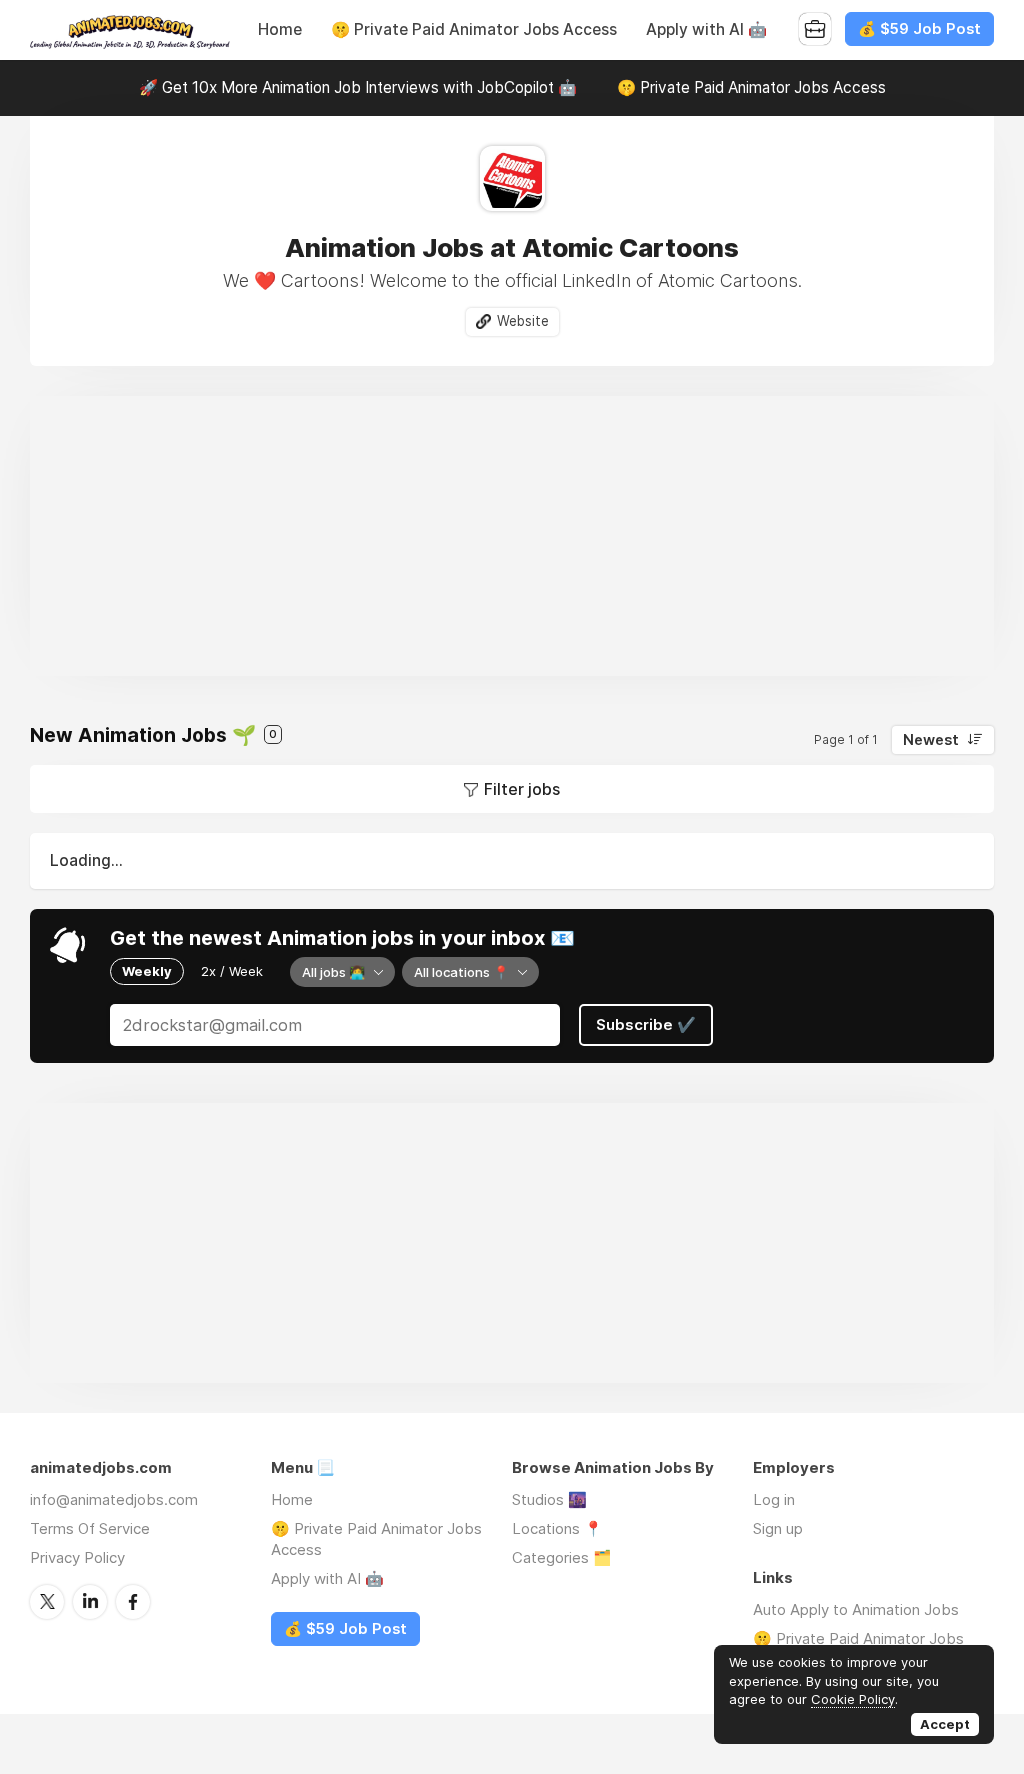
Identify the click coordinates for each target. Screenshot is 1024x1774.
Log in (774, 1499)
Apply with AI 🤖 (706, 29)
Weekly (147, 971)
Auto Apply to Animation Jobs (856, 1609)
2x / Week (232, 971)
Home (280, 29)
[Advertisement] (512, 536)
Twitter (47, 1602)
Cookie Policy (853, 1699)
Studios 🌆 (549, 1499)
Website (523, 321)
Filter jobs (522, 789)
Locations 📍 (557, 1528)
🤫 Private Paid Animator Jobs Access (474, 29)
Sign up (778, 1528)
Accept (945, 1724)
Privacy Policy (77, 1557)
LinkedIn (90, 1602)
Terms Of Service (90, 1528)
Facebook (133, 1602)
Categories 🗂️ (562, 1557)
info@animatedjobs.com (114, 1499)
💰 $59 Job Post (919, 29)
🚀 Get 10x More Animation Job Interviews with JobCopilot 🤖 (358, 87)
